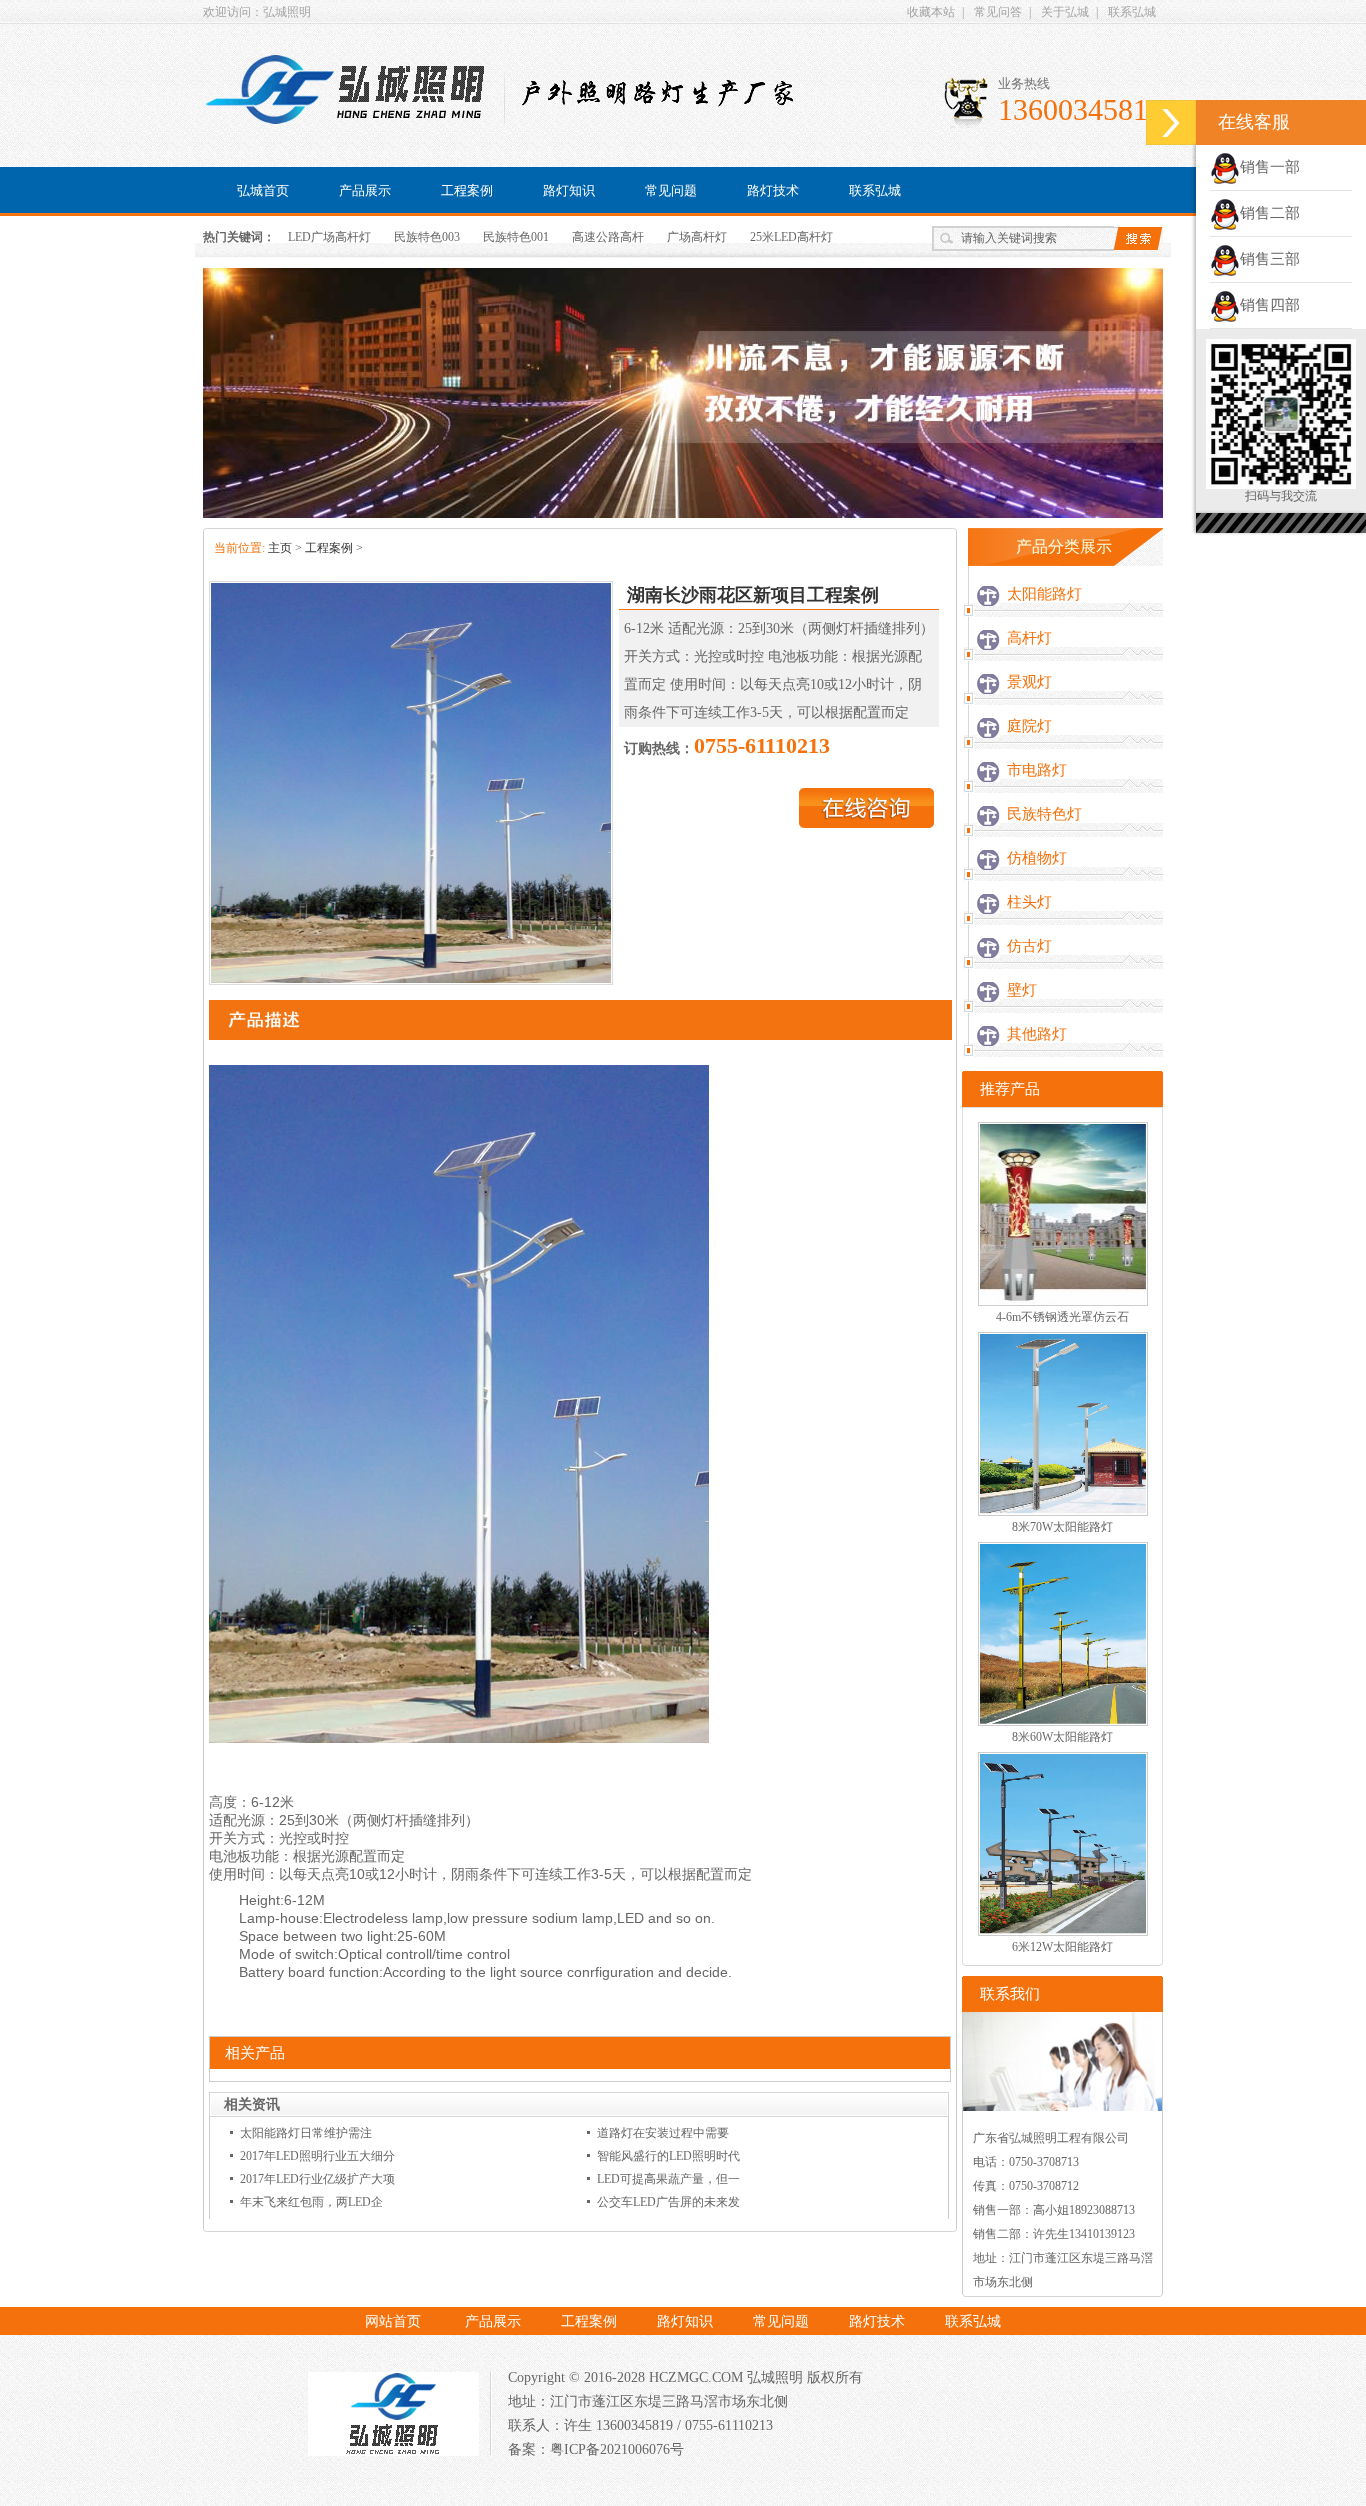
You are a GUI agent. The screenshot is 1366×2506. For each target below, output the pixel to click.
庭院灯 (1029, 726)
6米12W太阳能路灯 (1062, 1947)
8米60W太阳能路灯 (1062, 1737)
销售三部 (1270, 259)
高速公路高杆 (608, 237)
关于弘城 (1065, 12)
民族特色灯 (1044, 814)
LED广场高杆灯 (329, 237)
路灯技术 (773, 190)
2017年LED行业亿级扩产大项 (317, 2179)
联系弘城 (1132, 12)
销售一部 (1270, 167)
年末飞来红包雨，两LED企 (311, 2202)
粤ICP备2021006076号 (617, 2449)
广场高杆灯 (697, 237)
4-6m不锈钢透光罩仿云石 (1062, 1317)
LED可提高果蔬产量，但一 (668, 2179)
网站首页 (393, 2321)
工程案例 (467, 190)
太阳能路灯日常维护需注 (306, 2133)
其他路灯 (1037, 1034)
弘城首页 (263, 190)
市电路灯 (1037, 770)
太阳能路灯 (1044, 594)
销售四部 (1270, 305)
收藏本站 (931, 12)
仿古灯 (1029, 946)
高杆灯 (1029, 638)
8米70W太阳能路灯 (1062, 1527)
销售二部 (1270, 213)
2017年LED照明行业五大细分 (317, 2156)
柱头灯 (1029, 902)
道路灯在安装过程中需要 (663, 2133)
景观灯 (1029, 682)
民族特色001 (516, 237)
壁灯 (1022, 990)
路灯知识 (569, 190)
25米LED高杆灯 (791, 237)
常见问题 (671, 190)
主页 (280, 548)
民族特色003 (427, 237)
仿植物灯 (1037, 858)
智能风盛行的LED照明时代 (668, 2156)
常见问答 (998, 12)
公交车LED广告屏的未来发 (668, 2202)
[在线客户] (1171, 122)
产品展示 (365, 190)
